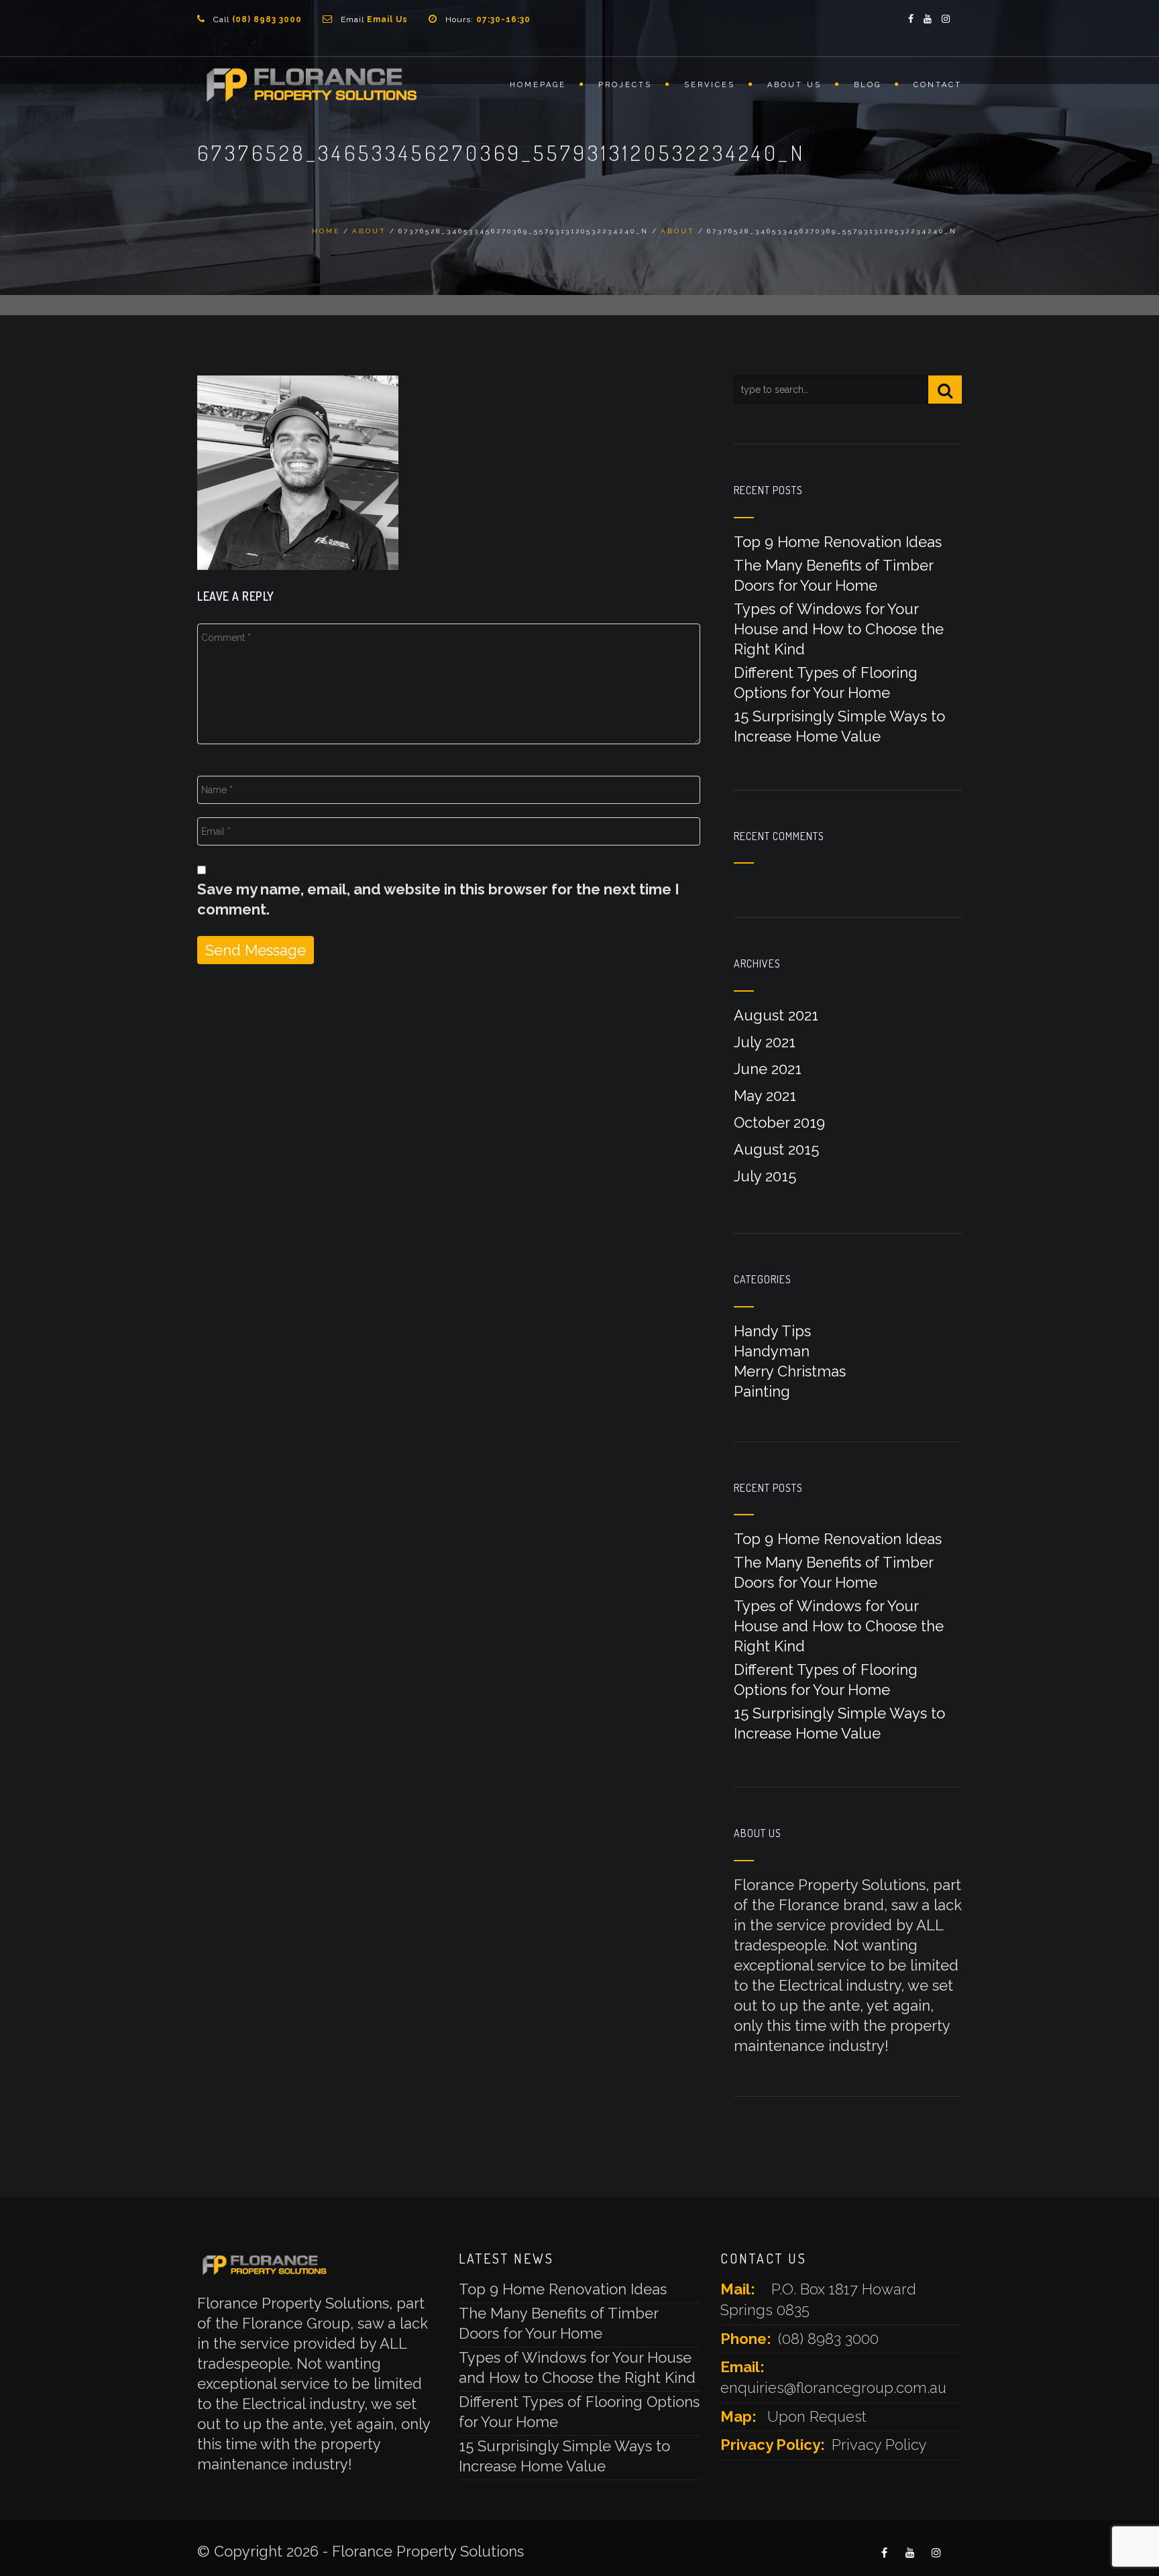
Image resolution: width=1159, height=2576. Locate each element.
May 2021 (765, 1096)
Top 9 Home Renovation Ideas (838, 542)
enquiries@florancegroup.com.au (833, 2388)
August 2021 (776, 1015)
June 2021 (768, 1069)
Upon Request (817, 2416)
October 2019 (779, 1122)
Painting (762, 1391)
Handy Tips (772, 1331)
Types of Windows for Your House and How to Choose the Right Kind (839, 629)
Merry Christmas (790, 1371)
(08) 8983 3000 (828, 2339)
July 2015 (765, 1176)
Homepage (538, 85)
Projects (625, 85)
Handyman (772, 1351)
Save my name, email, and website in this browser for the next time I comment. (438, 899)
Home (326, 231)
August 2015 (776, 1149)
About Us (794, 85)
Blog (868, 85)
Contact (938, 85)
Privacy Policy (879, 2445)
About (369, 231)
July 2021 (765, 1042)
